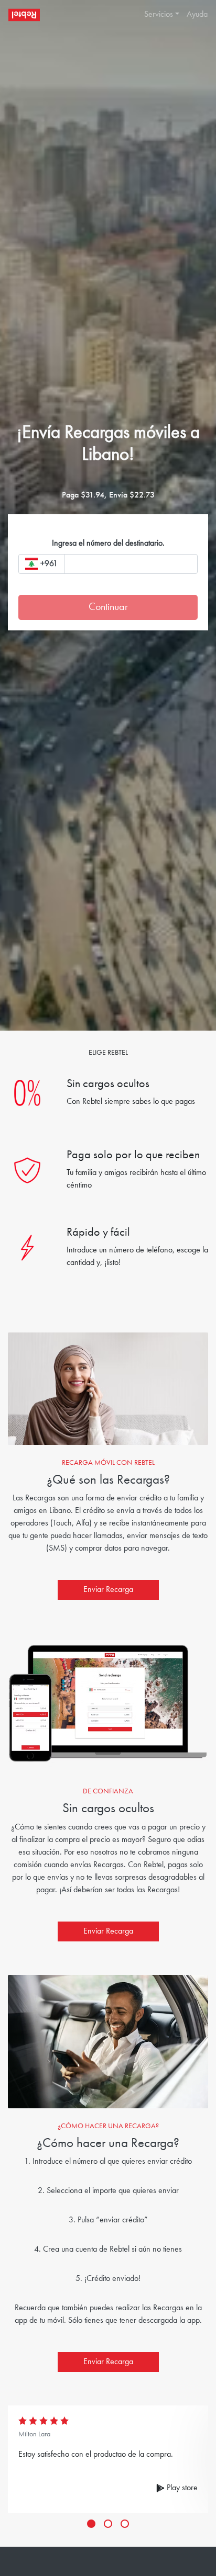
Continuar (108, 607)
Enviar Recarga (108, 1590)
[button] (158, 15)
